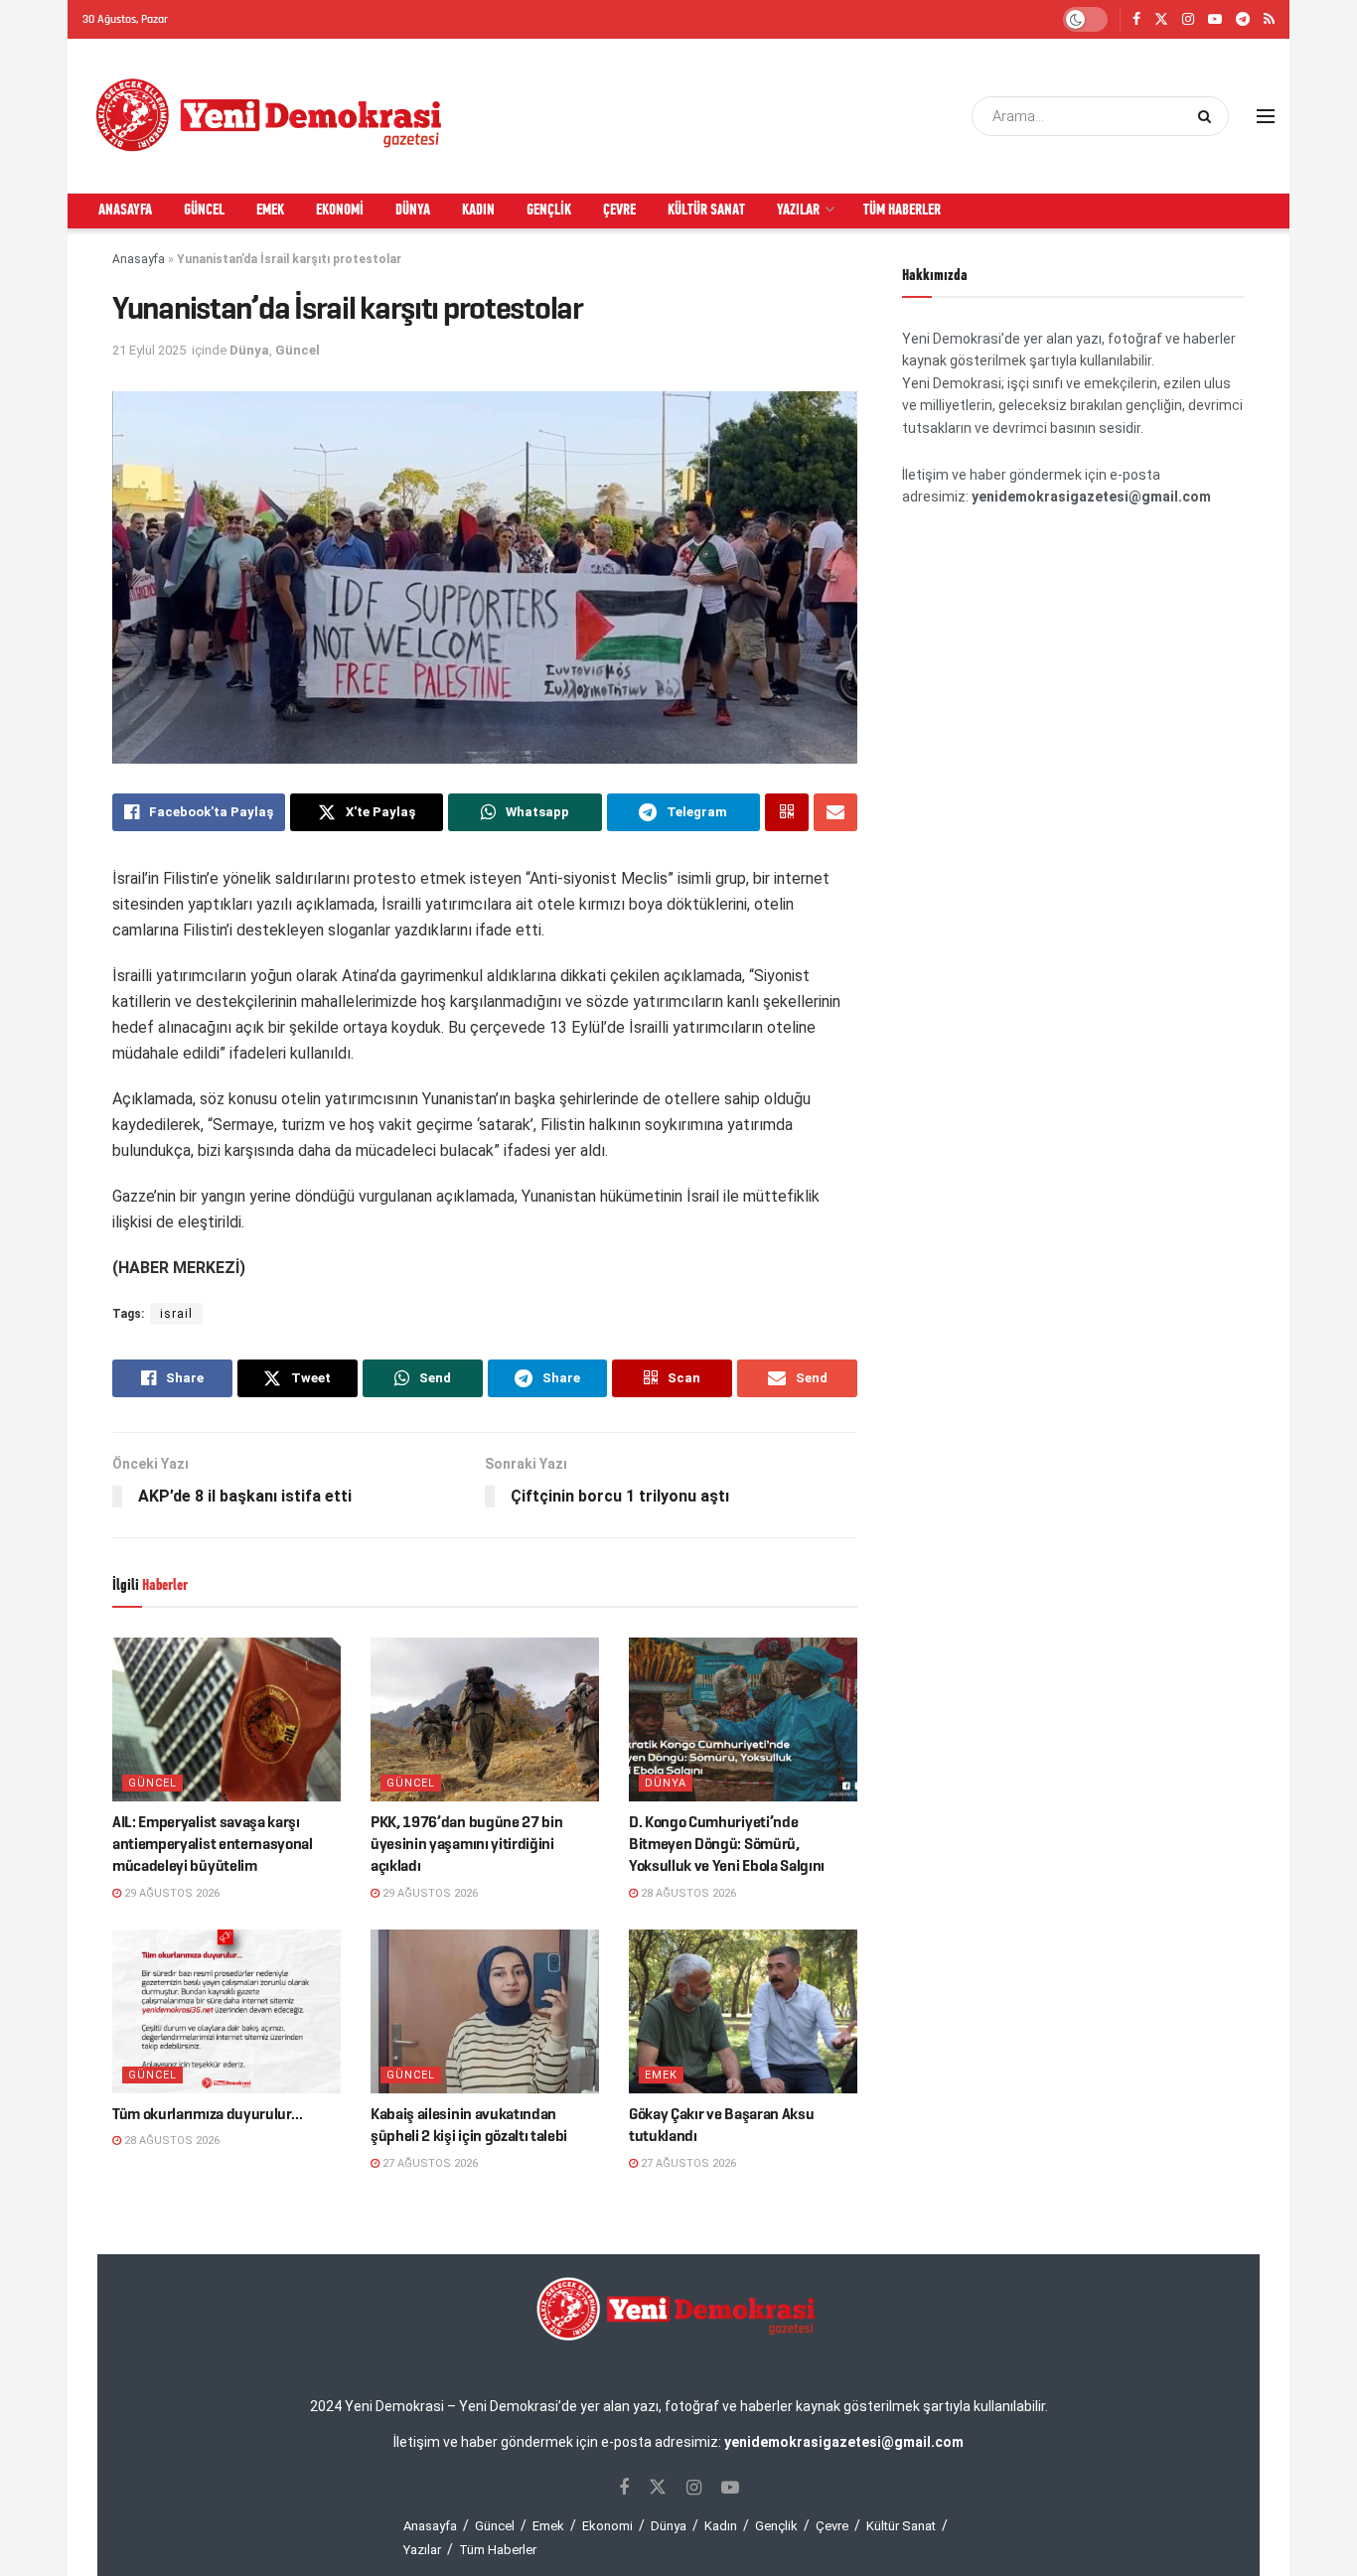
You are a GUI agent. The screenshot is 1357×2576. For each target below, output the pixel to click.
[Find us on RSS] (1269, 20)
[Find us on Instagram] (1188, 20)
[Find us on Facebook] (1136, 20)
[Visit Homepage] (270, 116)
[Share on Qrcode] (787, 812)
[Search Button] (1208, 116)
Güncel (204, 211)
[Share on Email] (835, 812)
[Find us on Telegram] (1243, 20)
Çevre (619, 211)
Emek (270, 211)
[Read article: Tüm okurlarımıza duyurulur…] (226, 2011)
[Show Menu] (1266, 116)
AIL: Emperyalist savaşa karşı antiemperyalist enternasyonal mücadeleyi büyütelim (213, 1844)
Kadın (478, 211)
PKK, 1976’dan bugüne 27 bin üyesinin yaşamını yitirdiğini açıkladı (466, 1844)
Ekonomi (340, 211)
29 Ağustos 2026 (170, 1893)
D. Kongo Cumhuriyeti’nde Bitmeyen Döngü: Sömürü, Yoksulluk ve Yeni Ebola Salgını (727, 1844)
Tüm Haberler (902, 211)
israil (176, 1314)
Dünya (413, 211)
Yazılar (798, 211)
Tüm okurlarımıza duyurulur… (207, 2114)
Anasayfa (125, 211)
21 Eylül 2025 (149, 350)
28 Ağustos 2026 (687, 1893)
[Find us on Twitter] (1161, 20)
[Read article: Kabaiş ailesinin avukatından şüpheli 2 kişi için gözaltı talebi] (485, 2011)
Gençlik (549, 211)
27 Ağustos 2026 (429, 2163)
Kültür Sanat (706, 211)
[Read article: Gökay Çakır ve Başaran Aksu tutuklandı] (743, 2011)
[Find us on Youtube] (1215, 20)
